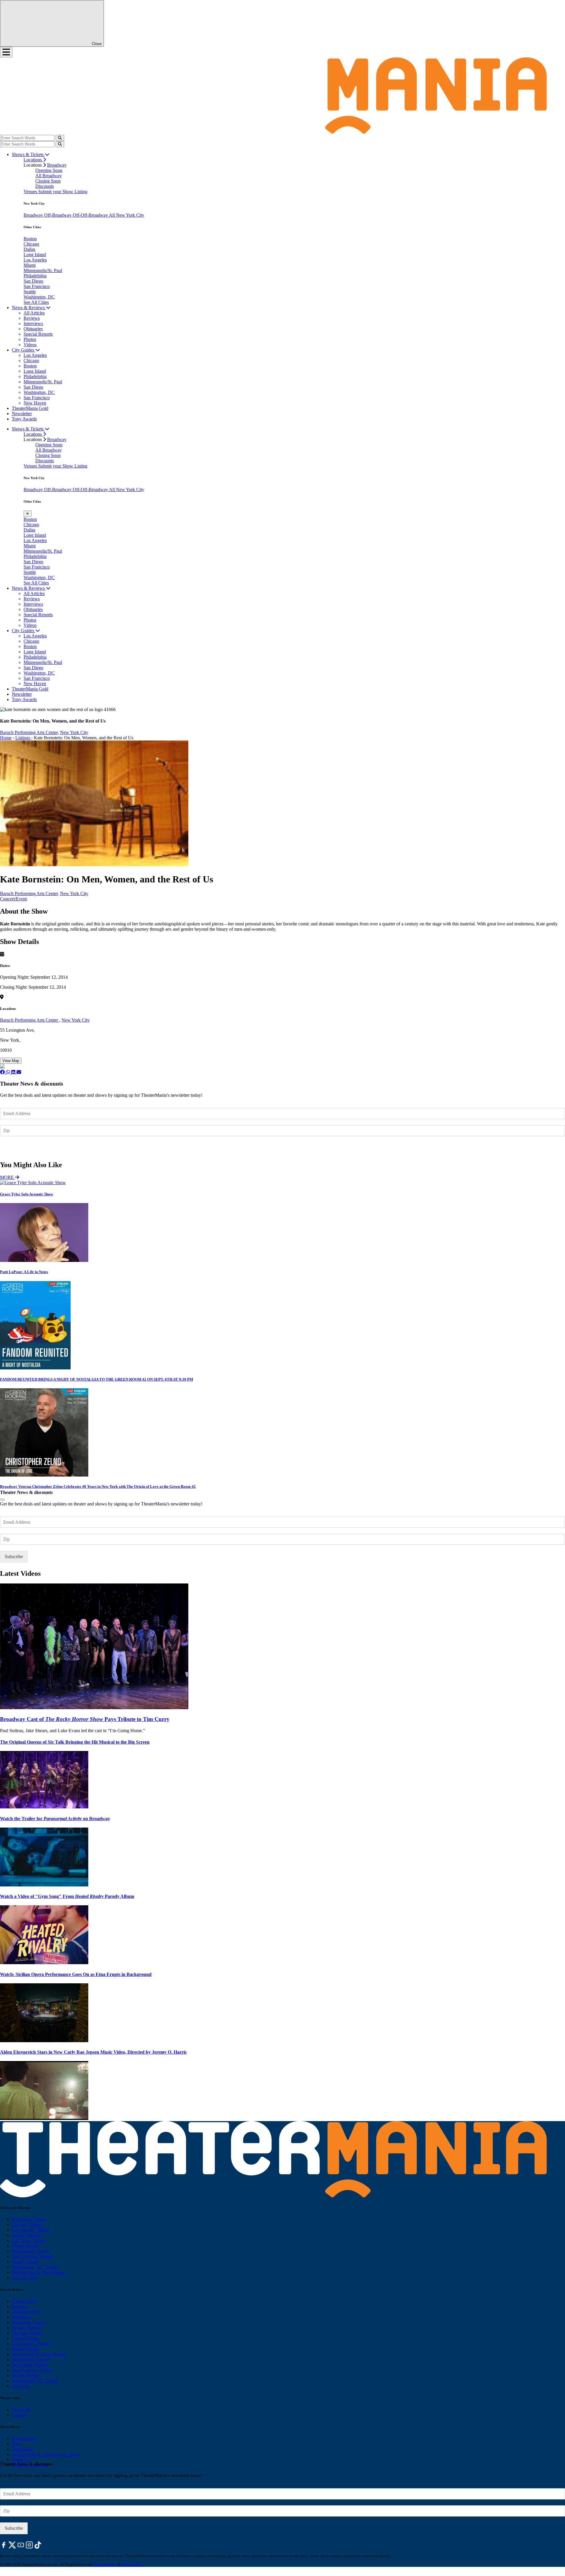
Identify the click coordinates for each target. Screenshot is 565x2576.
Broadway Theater (29, 2219)
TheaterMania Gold (30, 408)
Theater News (25, 2301)
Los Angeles (35, 260)
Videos (30, 345)
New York (21, 2409)
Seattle (30, 292)
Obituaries (33, 329)
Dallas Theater (25, 2338)
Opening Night (26, 2312)
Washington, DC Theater (35, 2267)
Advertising (23, 2449)
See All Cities (36, 302)
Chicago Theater (27, 2225)
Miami (30, 265)
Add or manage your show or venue (45, 2454)
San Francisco (37, 286)
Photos (30, 339)
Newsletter (22, 414)
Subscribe (15, 1148)
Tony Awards (24, 419)
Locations (33, 160)
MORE (8, 1177)
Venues (31, 192)
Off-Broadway (58, 215)
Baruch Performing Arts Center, (29, 732)
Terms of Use (132, 2564)
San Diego (33, 281)
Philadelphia (35, 276)
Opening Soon (49, 170)
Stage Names (24, 2438)
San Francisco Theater (33, 2256)
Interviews (33, 323)
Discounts (45, 186)
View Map (11, 1061)
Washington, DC (39, 297)
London (19, 2415)
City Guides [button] (24, 350)
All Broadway (49, 176)
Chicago (31, 244)
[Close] (2, 1500)
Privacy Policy (105, 2564)
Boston (30, 239)
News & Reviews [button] (29, 308)
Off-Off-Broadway (91, 215)
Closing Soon (48, 181)
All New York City (127, 215)
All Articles (34, 313)
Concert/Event (13, 899)
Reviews (32, 318)
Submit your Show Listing (63, 192)
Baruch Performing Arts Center (30, 1020)
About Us (21, 2460)
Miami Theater (25, 2246)
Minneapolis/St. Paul (43, 270)
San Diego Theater (29, 2365)
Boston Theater (26, 2235)
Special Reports (38, 334)
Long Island (35, 255)
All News (21, 2386)
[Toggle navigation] (6, 52)
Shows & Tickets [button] (28, 154)
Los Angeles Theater (31, 2230)
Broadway (57, 165)
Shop (17, 2444)
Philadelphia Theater (31, 2251)
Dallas (29, 249)
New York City (74, 732)
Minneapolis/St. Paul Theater (39, 2272)
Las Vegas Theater (29, 2240)
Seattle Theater (26, 2262)
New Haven (35, 403)
